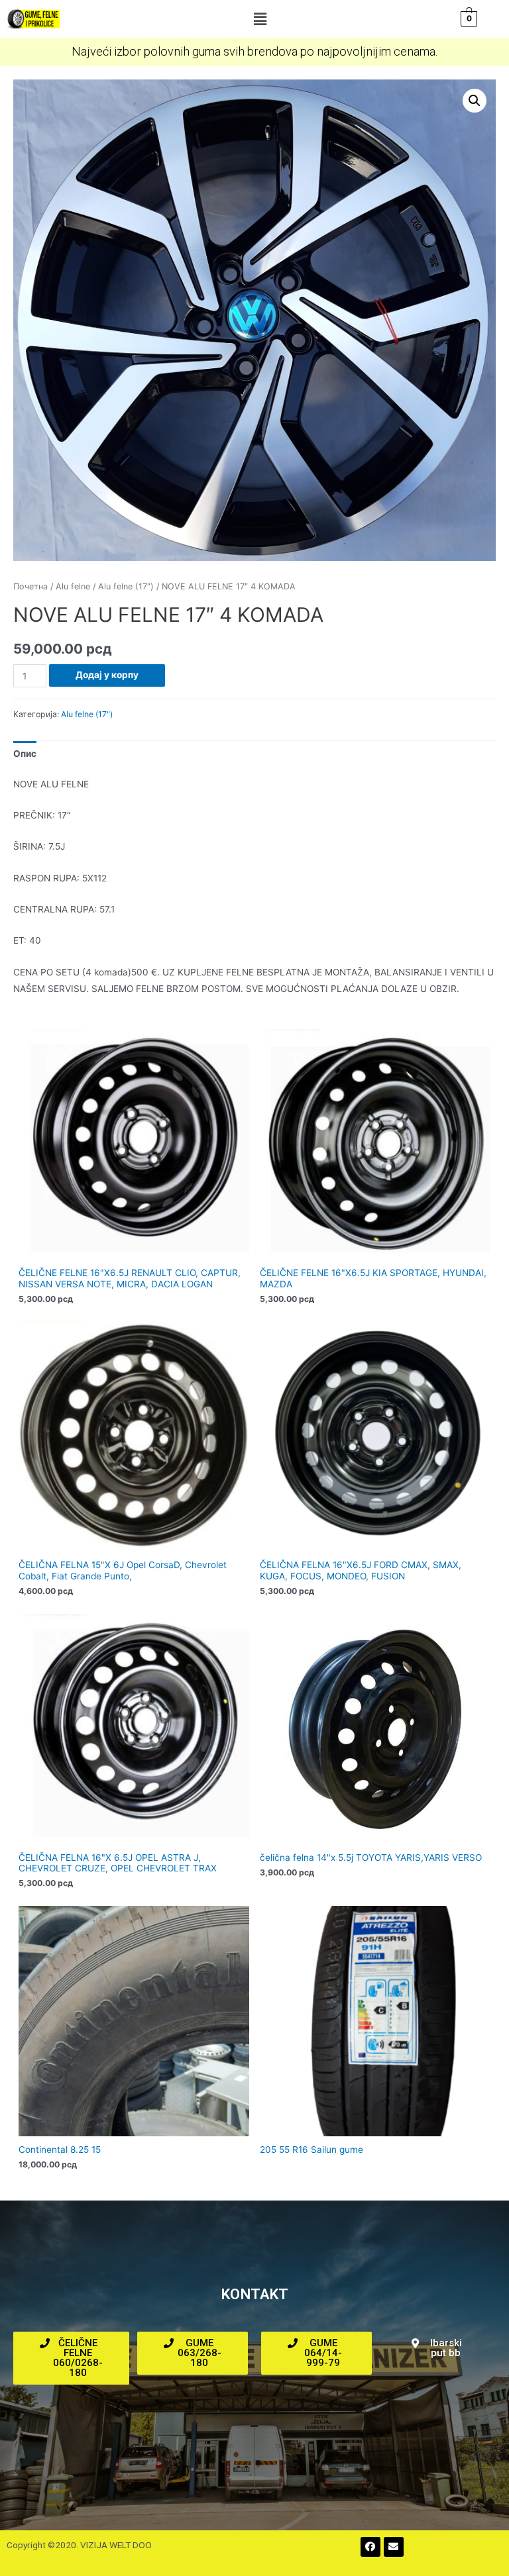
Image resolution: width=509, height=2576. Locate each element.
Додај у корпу (107, 675)
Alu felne (73, 586)
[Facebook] (370, 2547)
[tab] (25, 754)
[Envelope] (394, 2547)
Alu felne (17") (126, 586)
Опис (25, 754)
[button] (260, 19)
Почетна (30, 586)
